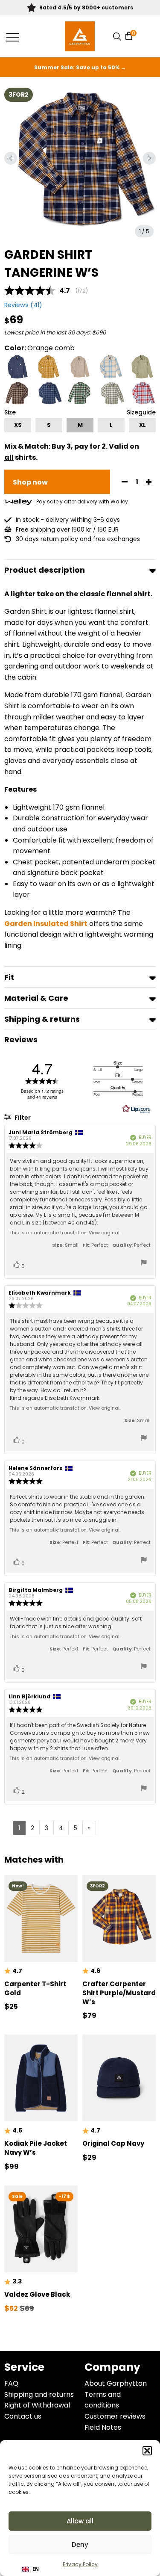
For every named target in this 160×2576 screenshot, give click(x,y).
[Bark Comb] (18, 394)
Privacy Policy (80, 2564)
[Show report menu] (144, 1264)
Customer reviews (115, 2416)
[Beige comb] (111, 367)
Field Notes (103, 2427)
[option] (18, 425)
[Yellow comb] (49, 367)
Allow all (80, 2521)
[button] (147, 2451)
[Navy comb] (49, 394)
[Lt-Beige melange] (80, 367)
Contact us (23, 2416)
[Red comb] (142, 394)
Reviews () (23, 305)
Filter (22, 1118)
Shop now (30, 482)
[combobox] (31, 2569)
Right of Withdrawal (37, 2405)
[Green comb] (111, 394)
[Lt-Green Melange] (142, 367)
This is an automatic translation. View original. (65, 1233)
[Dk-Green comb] (80, 394)
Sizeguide (141, 412)
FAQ (11, 2383)
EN (36, 2569)
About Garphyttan (116, 2383)
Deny (80, 2545)
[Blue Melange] (18, 367)
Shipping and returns (39, 2394)
